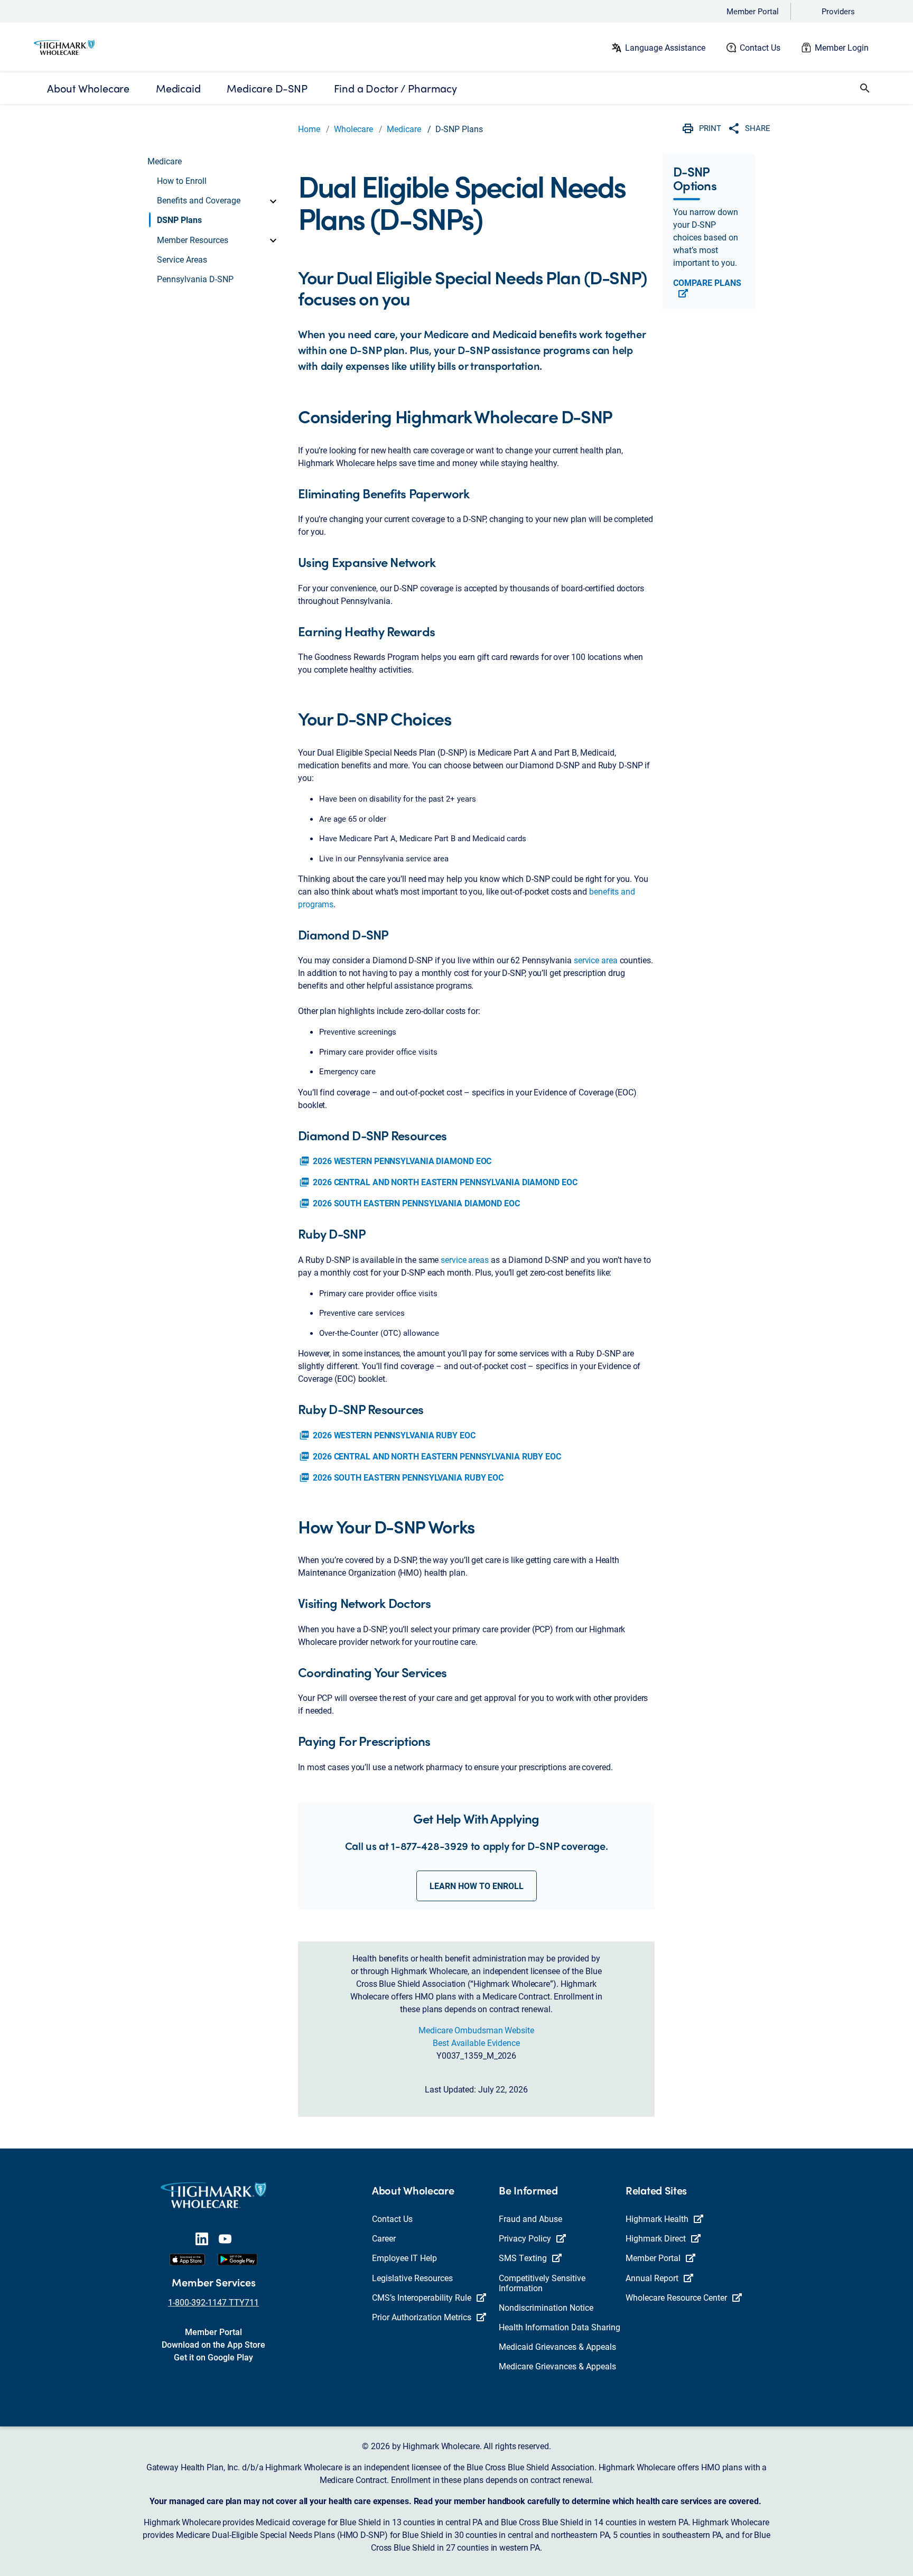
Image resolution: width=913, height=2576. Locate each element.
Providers (838, 11)
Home (309, 129)
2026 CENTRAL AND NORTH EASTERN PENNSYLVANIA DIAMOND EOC (438, 1182)
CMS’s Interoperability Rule (422, 2297)
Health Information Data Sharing (560, 2327)
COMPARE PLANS (707, 283)
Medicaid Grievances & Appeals (557, 2346)
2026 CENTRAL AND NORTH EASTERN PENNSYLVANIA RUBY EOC (430, 1456)
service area (596, 960)
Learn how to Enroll (477, 1886)
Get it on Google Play (213, 2357)
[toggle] (273, 200)
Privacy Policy (525, 2238)
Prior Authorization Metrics (422, 2317)
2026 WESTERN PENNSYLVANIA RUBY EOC (387, 1435)
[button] (865, 88)
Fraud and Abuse (530, 2219)
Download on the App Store (213, 2344)
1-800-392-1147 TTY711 (213, 2302)
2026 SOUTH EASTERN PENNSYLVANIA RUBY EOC (401, 1477)
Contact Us (760, 47)
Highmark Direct (656, 2238)
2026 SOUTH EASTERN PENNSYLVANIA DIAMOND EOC (409, 1203)
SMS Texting (523, 2258)
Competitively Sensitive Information (542, 2283)
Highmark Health (657, 2219)
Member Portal (753, 11)
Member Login (842, 47)
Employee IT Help (404, 2258)
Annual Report (652, 2278)
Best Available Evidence (476, 2043)
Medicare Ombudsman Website (476, 2030)
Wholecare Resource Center (676, 2297)
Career (384, 2238)
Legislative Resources (412, 2278)
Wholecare (353, 129)
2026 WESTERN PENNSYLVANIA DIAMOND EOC (395, 1161)
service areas (465, 1259)
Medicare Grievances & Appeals (557, 2366)
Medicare (404, 129)
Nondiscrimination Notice (546, 2307)
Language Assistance (665, 47)
